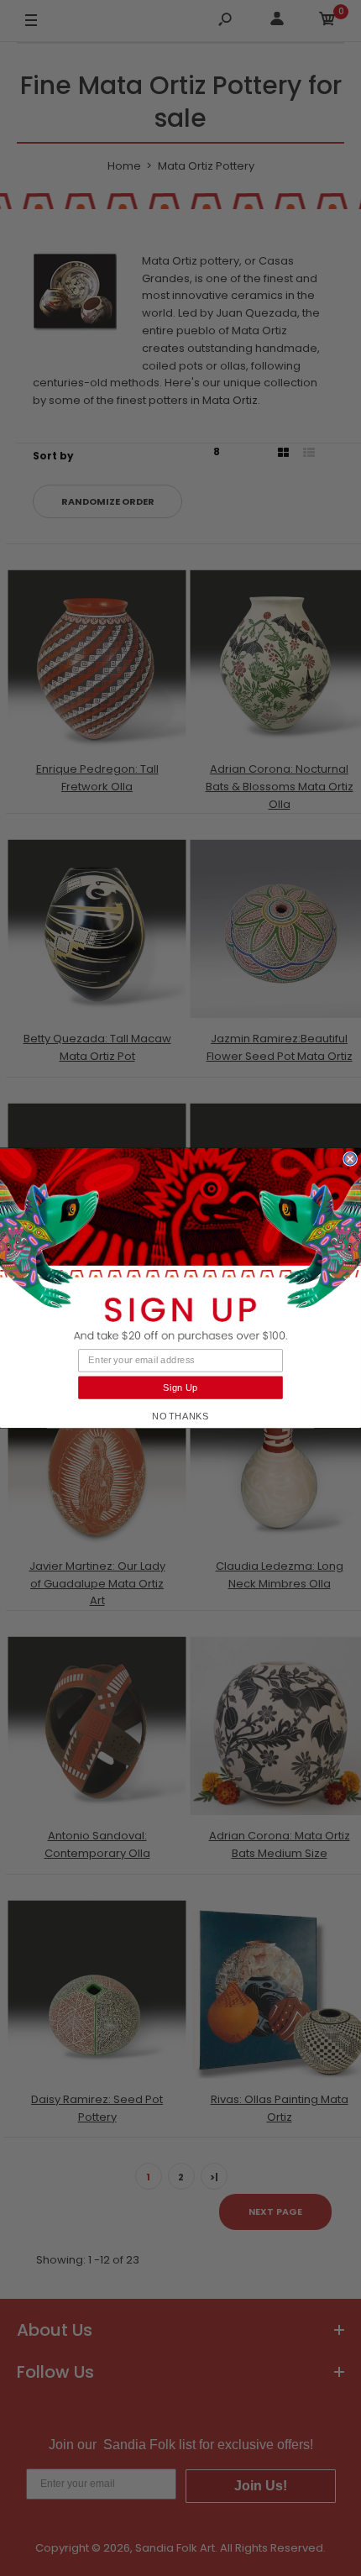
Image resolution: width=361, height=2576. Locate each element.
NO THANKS (180, 1416)
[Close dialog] (350, 1159)
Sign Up (180, 1388)
